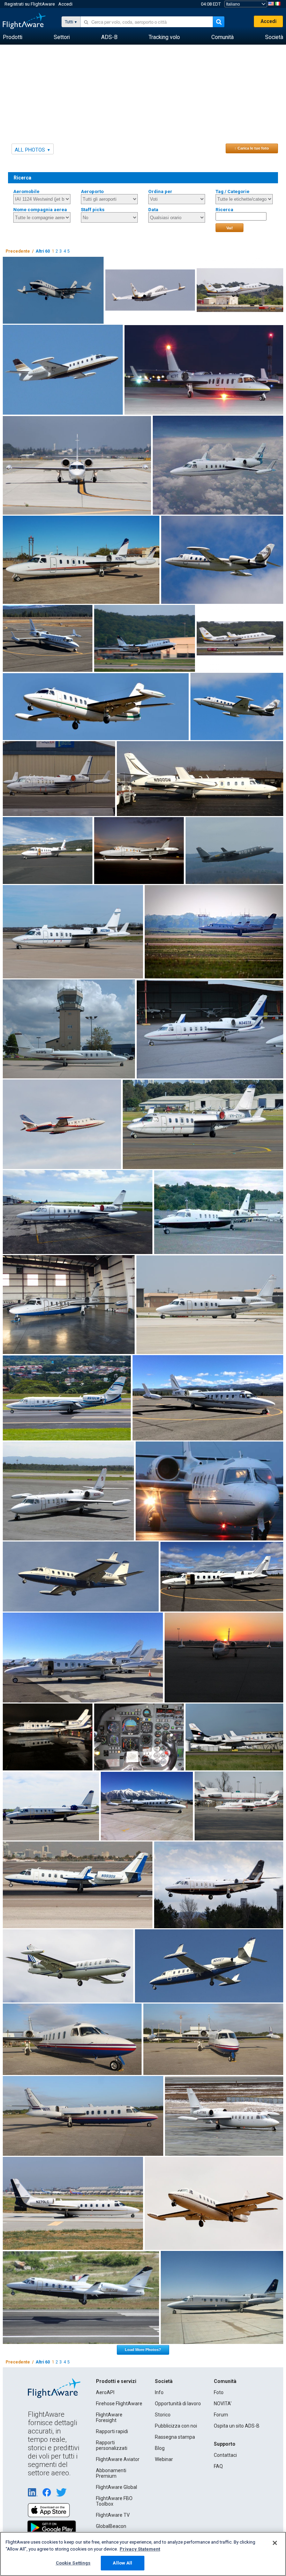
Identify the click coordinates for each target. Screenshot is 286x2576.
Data (153, 210)
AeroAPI (105, 2392)
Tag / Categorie (232, 191)
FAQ (218, 2466)
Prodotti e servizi (116, 2381)
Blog (160, 2448)
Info (159, 2392)
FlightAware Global (116, 2487)
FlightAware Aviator (118, 2459)
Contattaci (225, 2455)
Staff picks (93, 210)
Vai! (230, 228)
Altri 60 (43, 251)
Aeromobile (26, 191)
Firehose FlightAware (119, 2404)
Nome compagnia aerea (40, 210)
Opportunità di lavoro (178, 2404)
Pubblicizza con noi (176, 2426)
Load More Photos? (143, 2350)
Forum (221, 2415)
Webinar (164, 2459)
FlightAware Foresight (109, 2417)
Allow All (122, 2563)
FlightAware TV (113, 2515)
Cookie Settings (73, 2563)
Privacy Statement (140, 2549)
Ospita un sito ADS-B (237, 2426)
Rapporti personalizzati (112, 2445)
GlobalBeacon (111, 2526)
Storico (163, 2415)
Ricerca (224, 210)
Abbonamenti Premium (111, 2473)
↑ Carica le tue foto (252, 148)
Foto (219, 2392)
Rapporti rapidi (112, 2431)
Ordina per (160, 191)
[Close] (275, 2543)
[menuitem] (13, 37)
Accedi (65, 4)
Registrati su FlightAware (30, 4)
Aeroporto (92, 191)
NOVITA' (223, 2404)
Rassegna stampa (175, 2437)
